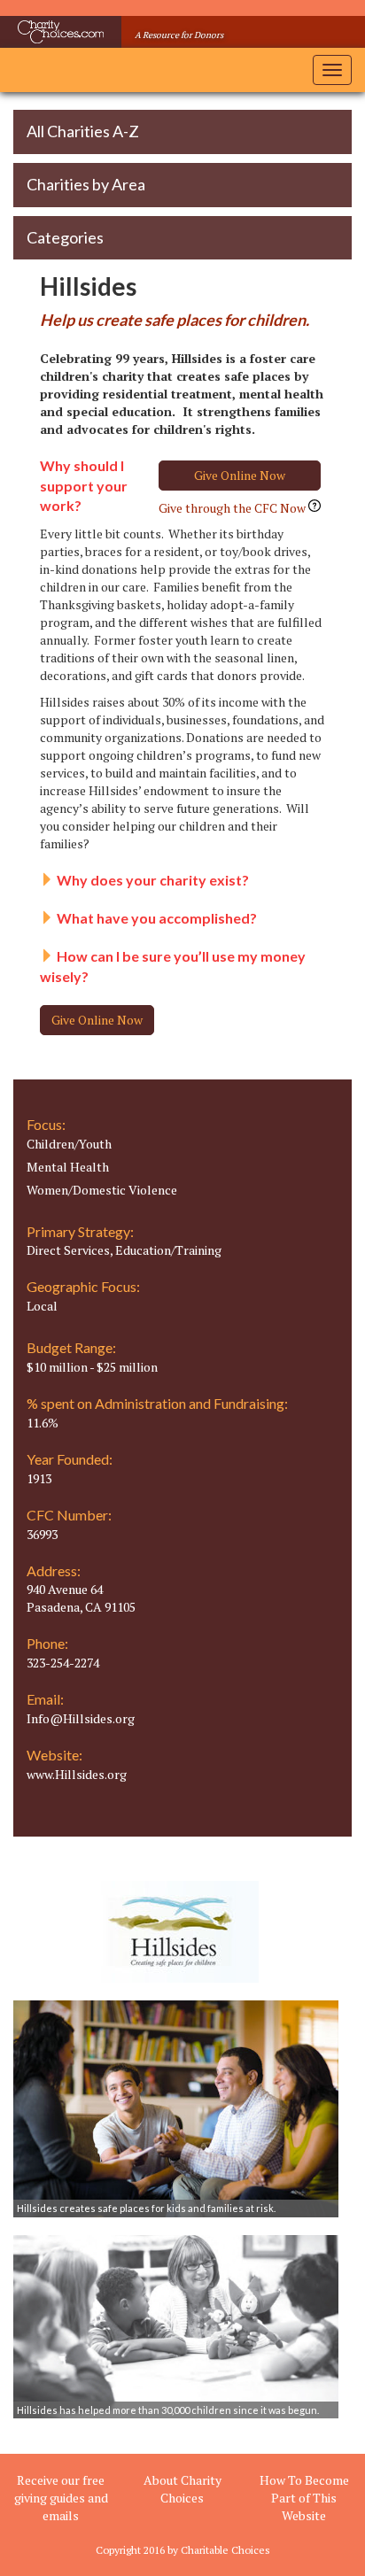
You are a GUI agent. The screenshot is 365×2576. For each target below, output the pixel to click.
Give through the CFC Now (233, 508)
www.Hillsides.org (77, 1774)
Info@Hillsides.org (81, 1718)
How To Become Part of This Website (304, 2498)
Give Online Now (240, 475)
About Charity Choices (182, 2489)
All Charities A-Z (83, 131)
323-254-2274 (63, 1663)
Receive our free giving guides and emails (61, 2498)
